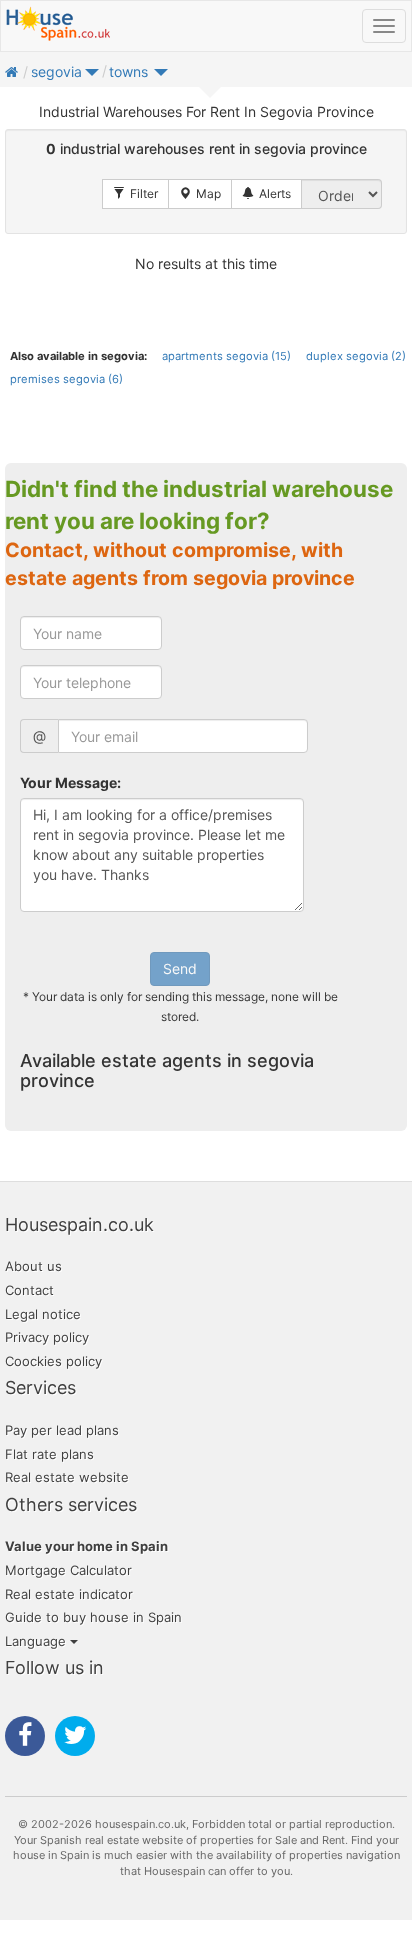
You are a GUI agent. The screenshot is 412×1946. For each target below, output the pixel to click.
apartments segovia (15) (226, 356)
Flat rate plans (49, 1454)
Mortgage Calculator (68, 1570)
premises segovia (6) (66, 379)
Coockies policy (53, 1361)
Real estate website (67, 1477)
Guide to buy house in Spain (93, 1617)
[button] (92, 76)
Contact (29, 1290)
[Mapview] (200, 194)
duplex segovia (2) (356, 356)
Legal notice (43, 1314)
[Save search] (266, 194)
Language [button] (37, 1641)
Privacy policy (47, 1337)
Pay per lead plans (62, 1430)
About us (33, 1266)
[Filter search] (135, 194)
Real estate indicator (69, 1594)
